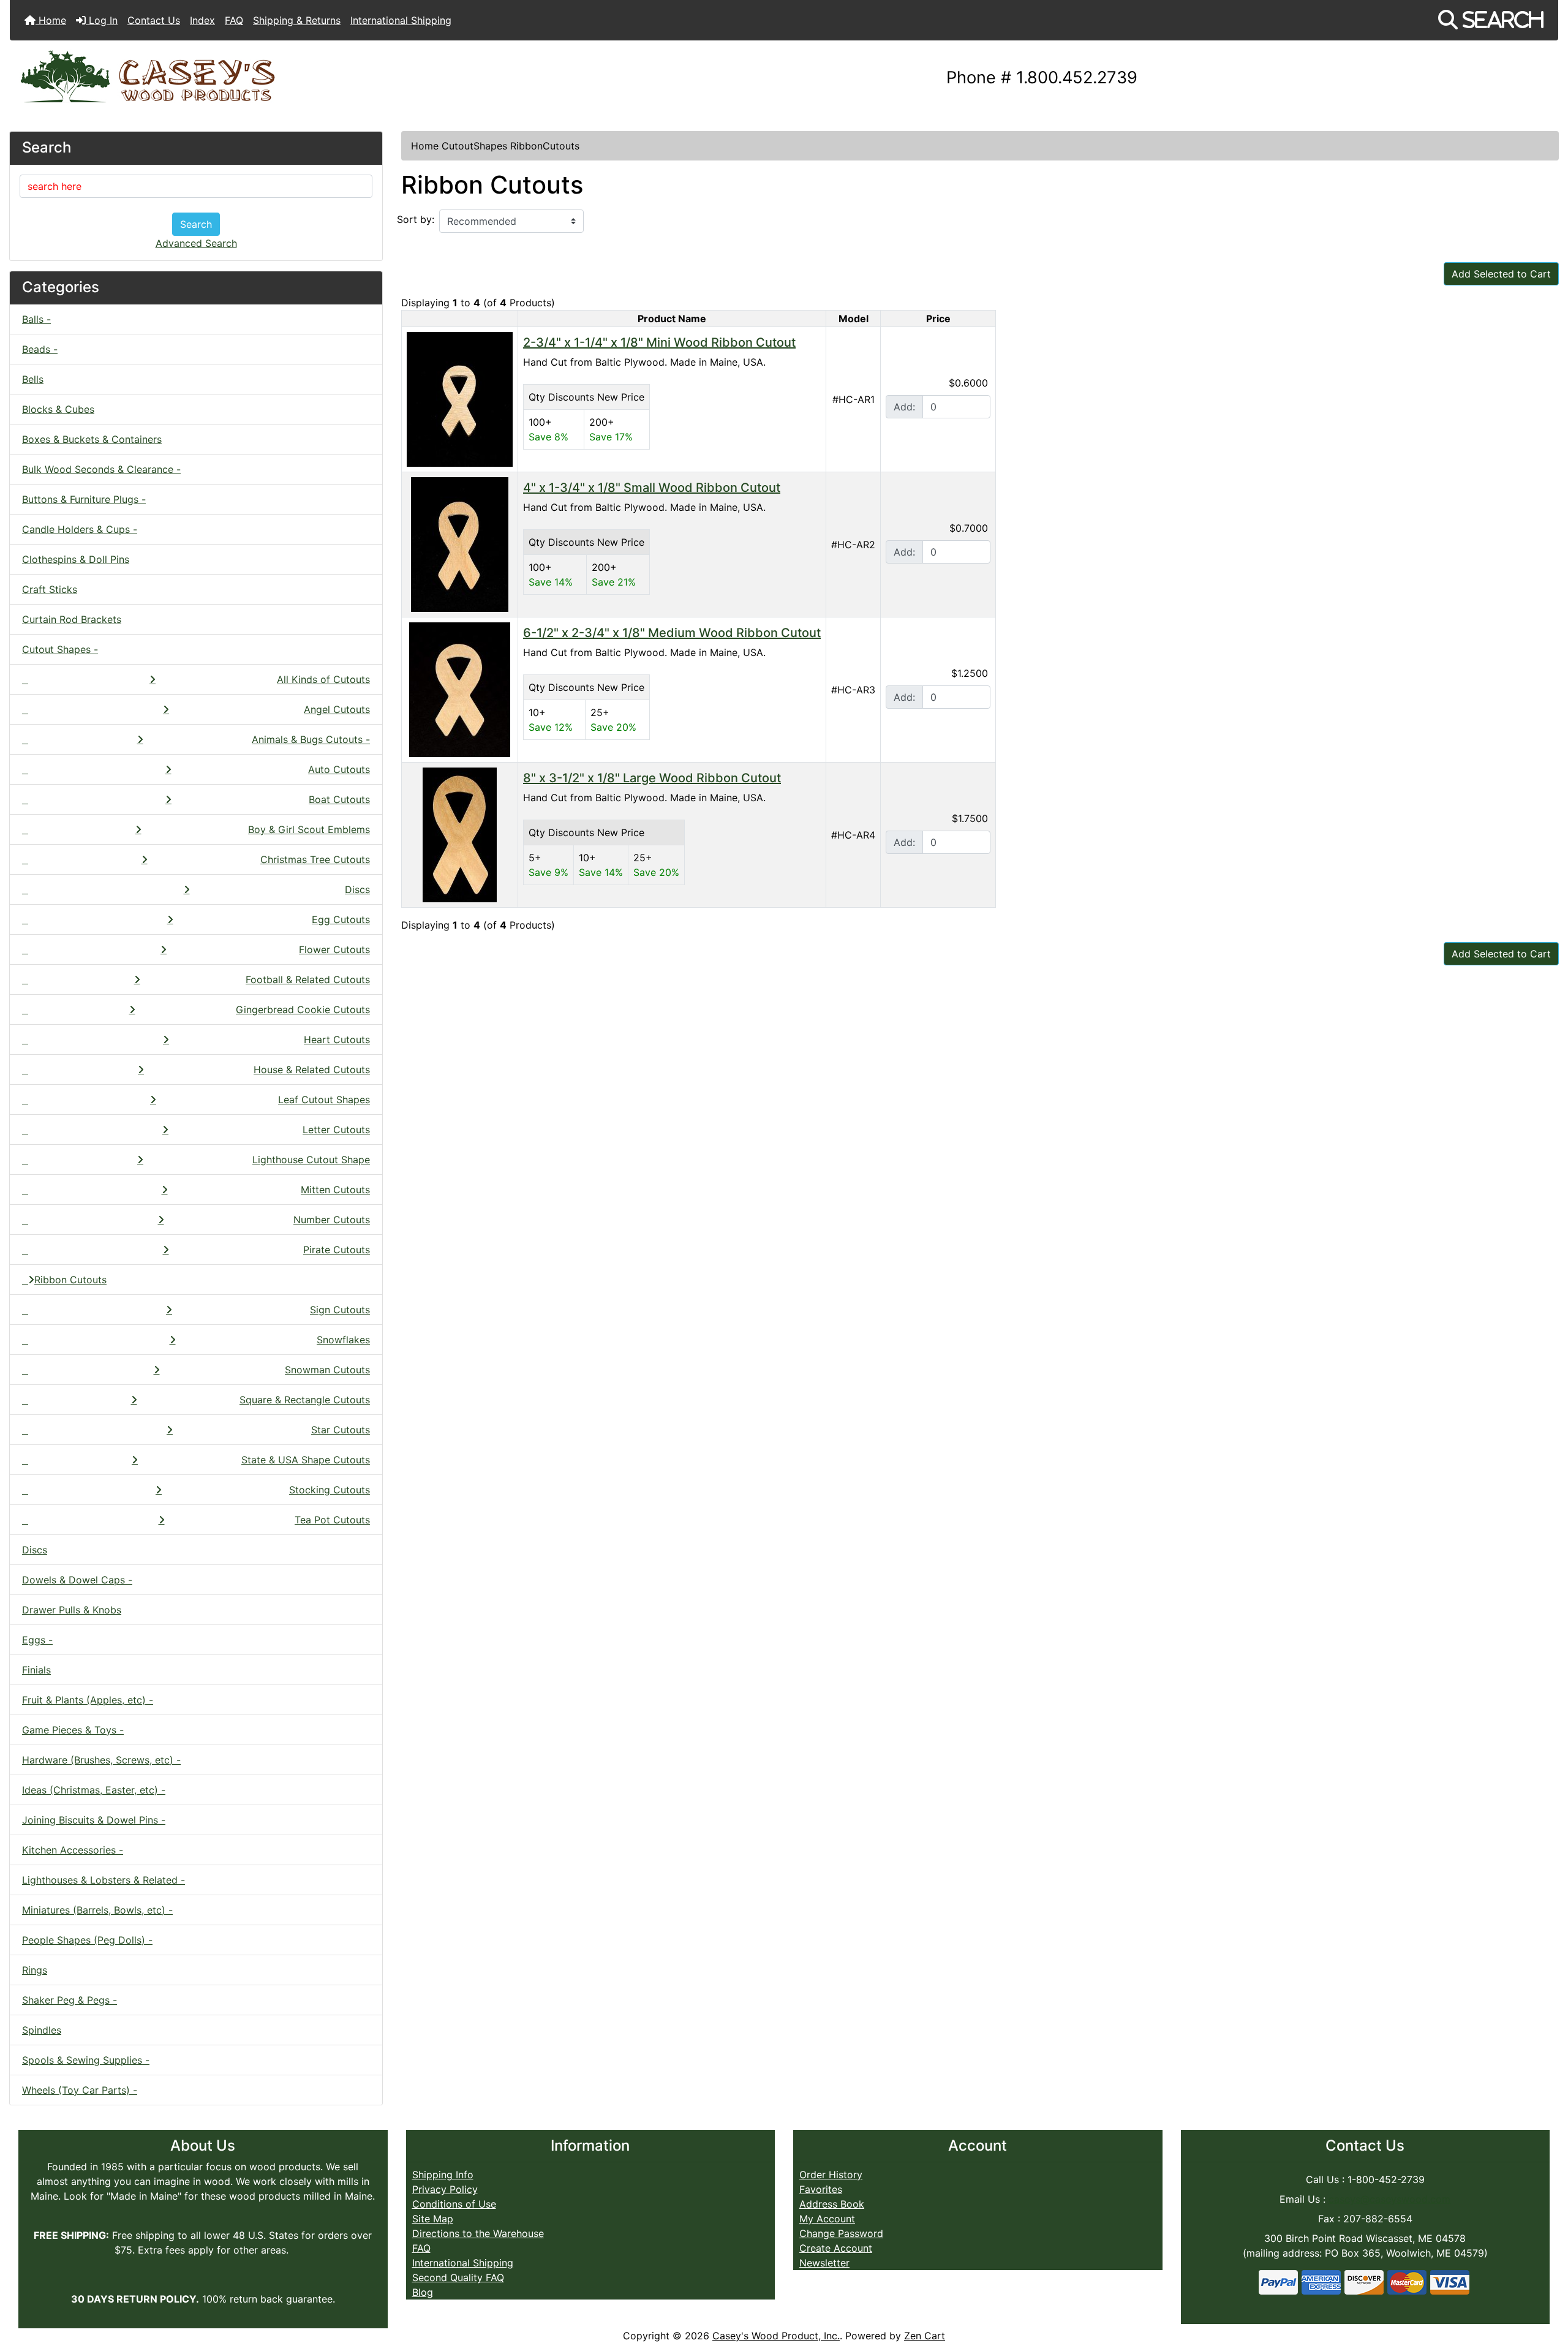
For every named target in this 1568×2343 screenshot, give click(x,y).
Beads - (40, 349)
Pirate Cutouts (337, 1250)
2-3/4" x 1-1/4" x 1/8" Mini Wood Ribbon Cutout (659, 342)
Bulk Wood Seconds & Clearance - (101, 469)
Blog (423, 2292)
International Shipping (401, 20)
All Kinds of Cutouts (323, 679)
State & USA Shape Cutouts (306, 1460)
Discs (357, 889)
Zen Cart (925, 2336)
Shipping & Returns (297, 20)
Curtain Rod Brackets (72, 619)
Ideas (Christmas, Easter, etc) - (94, 1790)
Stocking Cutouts (330, 1490)
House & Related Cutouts (312, 1070)
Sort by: (416, 219)
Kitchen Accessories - (73, 1850)
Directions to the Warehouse (478, 2233)
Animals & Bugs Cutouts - (311, 739)
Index (202, 20)
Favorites (821, 2189)
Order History (831, 2175)
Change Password (841, 2233)
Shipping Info (443, 2175)
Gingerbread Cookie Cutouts (303, 1009)
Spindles (42, 2030)
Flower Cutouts (334, 949)
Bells (33, 379)
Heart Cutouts (337, 1039)
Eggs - (37, 1640)
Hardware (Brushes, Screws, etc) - (101, 1760)
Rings (35, 1970)
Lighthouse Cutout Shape (311, 1160)
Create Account (836, 2248)
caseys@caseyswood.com (1389, 2199)
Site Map (433, 2219)
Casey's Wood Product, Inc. (776, 2336)
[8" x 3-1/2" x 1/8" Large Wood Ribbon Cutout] (460, 834)
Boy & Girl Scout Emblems (309, 829)
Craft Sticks (50, 589)
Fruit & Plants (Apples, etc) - (88, 1700)
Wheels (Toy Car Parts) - (80, 2090)
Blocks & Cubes (58, 409)
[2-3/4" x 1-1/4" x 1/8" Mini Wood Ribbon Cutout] (460, 398)
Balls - (36, 319)
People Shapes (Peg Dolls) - (87, 1940)
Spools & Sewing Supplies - (86, 2060)
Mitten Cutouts (335, 1190)
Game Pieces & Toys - (73, 1730)
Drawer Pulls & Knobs (72, 1610)
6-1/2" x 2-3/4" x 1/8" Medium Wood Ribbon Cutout (672, 633)
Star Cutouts (341, 1430)
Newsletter (824, 2263)
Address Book (832, 2204)
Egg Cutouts (341, 919)
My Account (827, 2219)
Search (196, 224)
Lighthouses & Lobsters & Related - (104, 1880)
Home (51, 20)
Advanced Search (196, 243)
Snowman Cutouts (327, 1370)
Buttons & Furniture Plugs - (84, 499)
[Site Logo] (268, 78)
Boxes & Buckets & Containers (92, 439)
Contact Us (154, 20)
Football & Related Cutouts (308, 979)
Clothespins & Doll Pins (76, 559)
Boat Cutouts (339, 799)
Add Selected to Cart (1501, 274)
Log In (102, 20)
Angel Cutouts (337, 709)
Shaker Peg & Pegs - (70, 2000)
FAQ (234, 20)
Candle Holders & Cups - (80, 529)
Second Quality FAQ (458, 2277)
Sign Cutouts (340, 1310)
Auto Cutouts (339, 769)
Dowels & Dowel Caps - (77, 1580)
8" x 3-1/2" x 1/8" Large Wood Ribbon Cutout (652, 778)
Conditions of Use (454, 2204)
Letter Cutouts (336, 1130)
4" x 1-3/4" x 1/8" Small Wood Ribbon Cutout (652, 488)
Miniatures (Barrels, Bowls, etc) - (97, 1910)
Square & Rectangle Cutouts (305, 1400)
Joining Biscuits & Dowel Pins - (94, 1820)
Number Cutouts (332, 1220)
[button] (1491, 20)
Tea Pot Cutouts (332, 1520)
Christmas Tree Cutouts (315, 859)
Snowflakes (343, 1340)
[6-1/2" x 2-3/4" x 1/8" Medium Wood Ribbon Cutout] (460, 689)
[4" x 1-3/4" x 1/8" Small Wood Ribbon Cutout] (460, 543)
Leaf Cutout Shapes (324, 1100)
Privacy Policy (445, 2189)
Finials (36, 1670)
